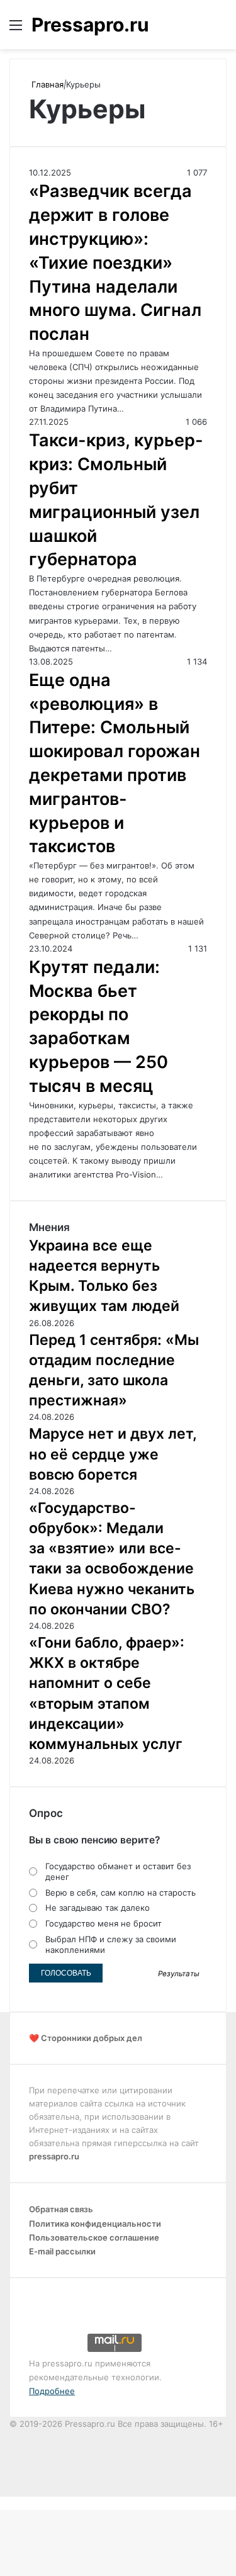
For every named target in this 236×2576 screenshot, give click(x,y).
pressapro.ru (54, 2156)
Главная (46, 84)
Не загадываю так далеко (98, 1908)
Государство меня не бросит (104, 1923)
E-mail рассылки (62, 2251)
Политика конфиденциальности (95, 2224)
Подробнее (52, 2391)
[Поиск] (220, 29)
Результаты (179, 1974)
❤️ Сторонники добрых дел (86, 2038)
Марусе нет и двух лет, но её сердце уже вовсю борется (113, 1454)
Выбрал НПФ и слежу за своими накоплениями (111, 1944)
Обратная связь (61, 2209)
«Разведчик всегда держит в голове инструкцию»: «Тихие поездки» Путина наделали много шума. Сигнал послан (115, 262)
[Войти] (198, 29)
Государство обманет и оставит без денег (118, 1871)
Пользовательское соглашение (94, 2237)
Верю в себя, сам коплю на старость (121, 1893)
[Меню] (16, 29)
